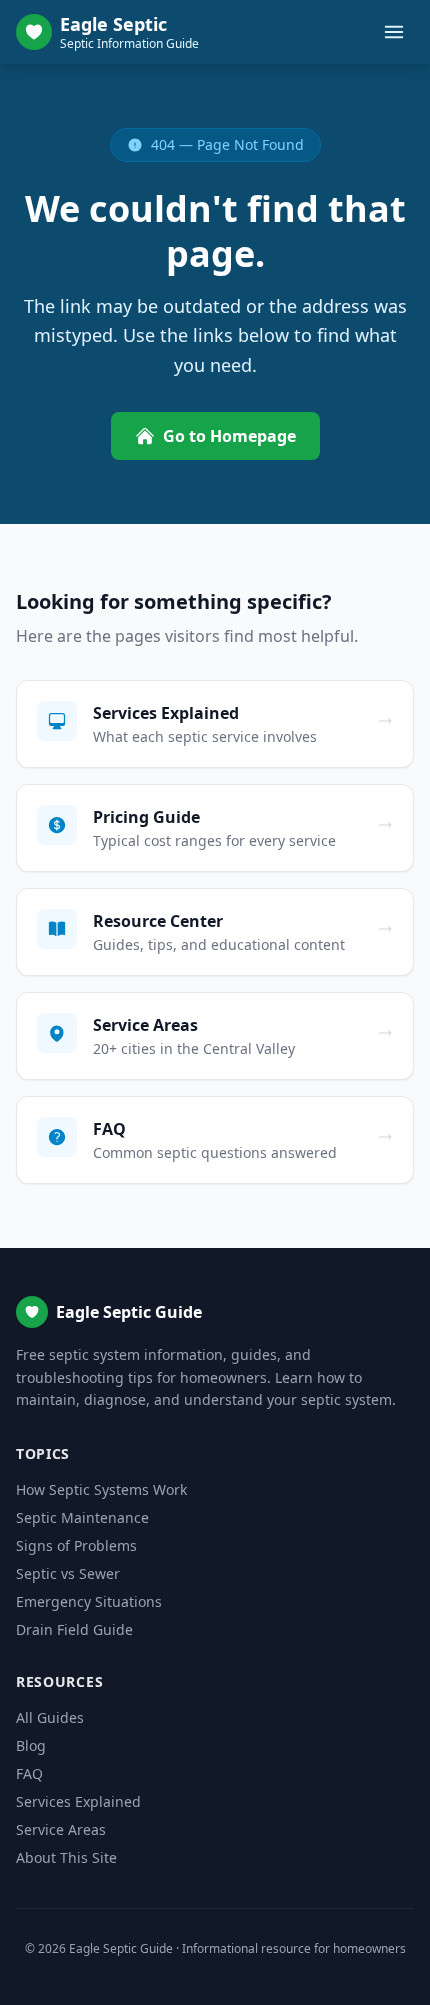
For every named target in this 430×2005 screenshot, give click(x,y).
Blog (31, 1745)
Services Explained (78, 1801)
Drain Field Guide (74, 1629)
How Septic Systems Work (101, 1489)
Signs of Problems (76, 1545)
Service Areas (61, 1829)
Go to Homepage (229, 436)
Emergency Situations (89, 1601)
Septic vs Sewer (68, 1573)
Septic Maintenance (82, 1517)
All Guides (50, 1717)
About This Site (66, 1857)
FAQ (29, 1773)
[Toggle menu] (394, 32)
